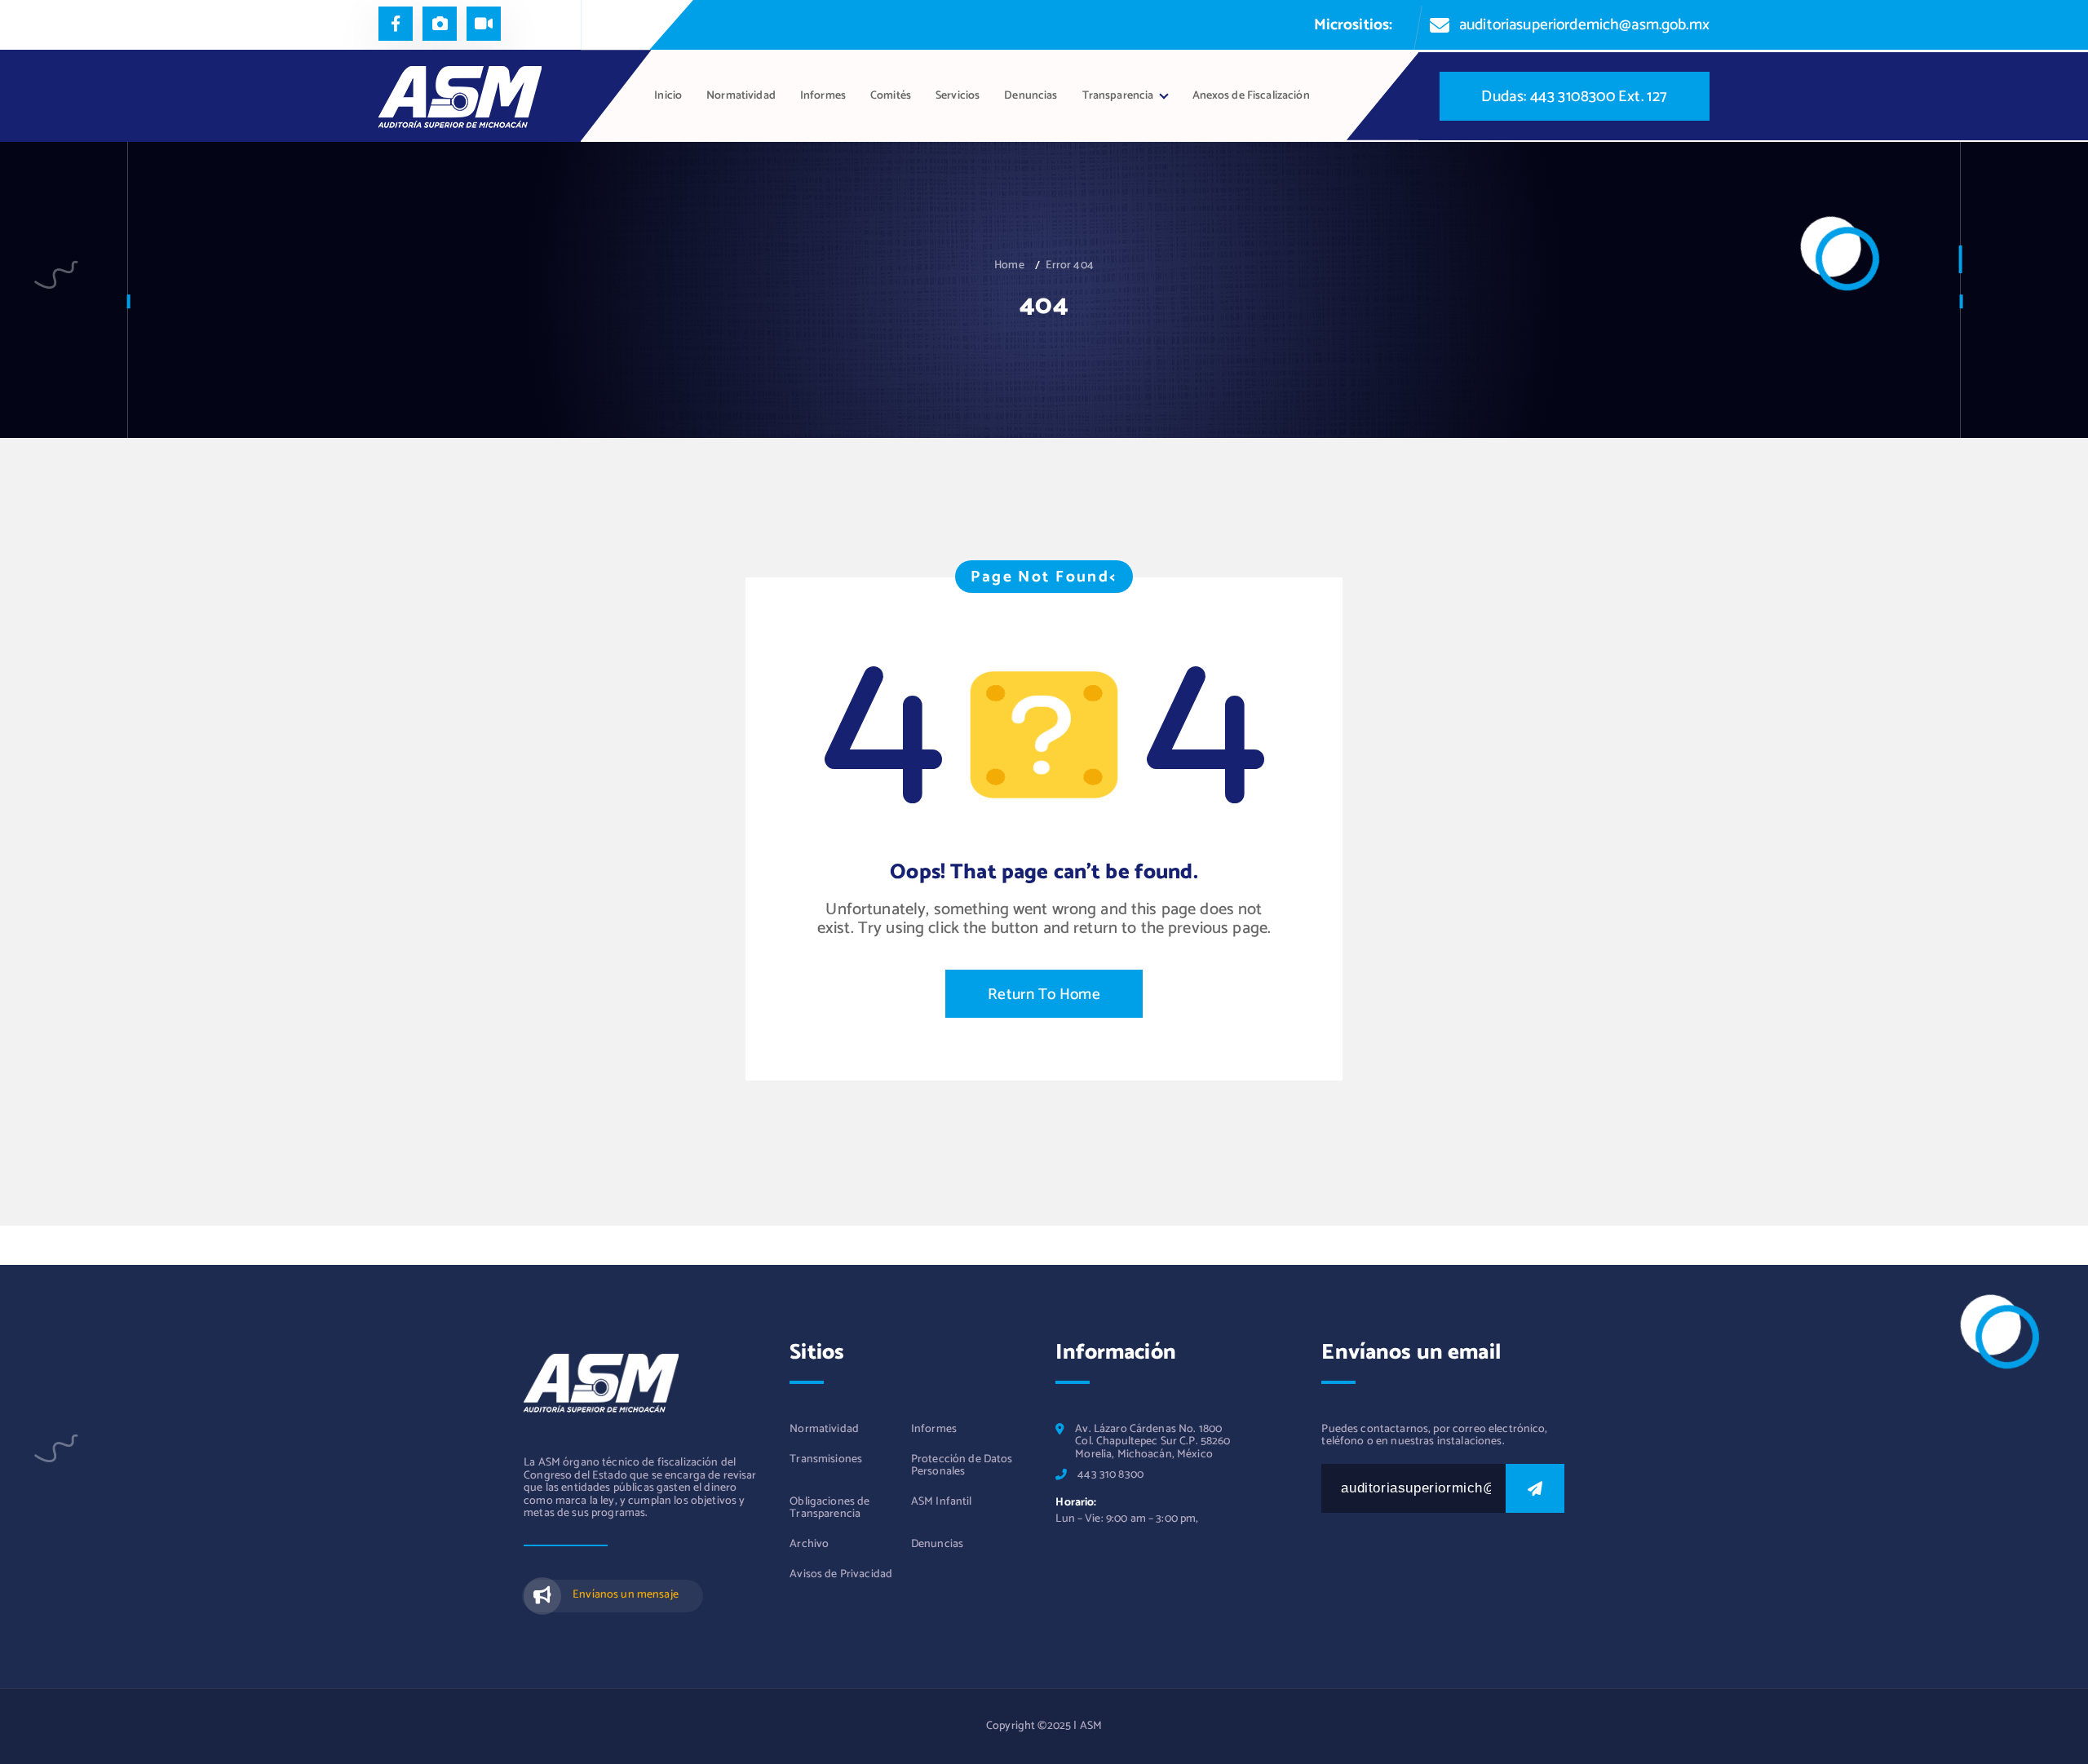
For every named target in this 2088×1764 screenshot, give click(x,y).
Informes (823, 96)
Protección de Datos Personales (962, 1466)
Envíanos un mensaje (626, 1595)
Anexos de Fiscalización (1251, 96)
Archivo (809, 1544)
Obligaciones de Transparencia (829, 1508)
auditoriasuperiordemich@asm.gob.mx (1584, 25)
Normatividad (741, 96)
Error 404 (1070, 265)
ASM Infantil (942, 1502)
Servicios (958, 96)
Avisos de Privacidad (841, 1574)
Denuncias (1031, 96)
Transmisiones (826, 1459)
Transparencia (1118, 96)
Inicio (668, 96)
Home (1009, 265)
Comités (891, 96)
